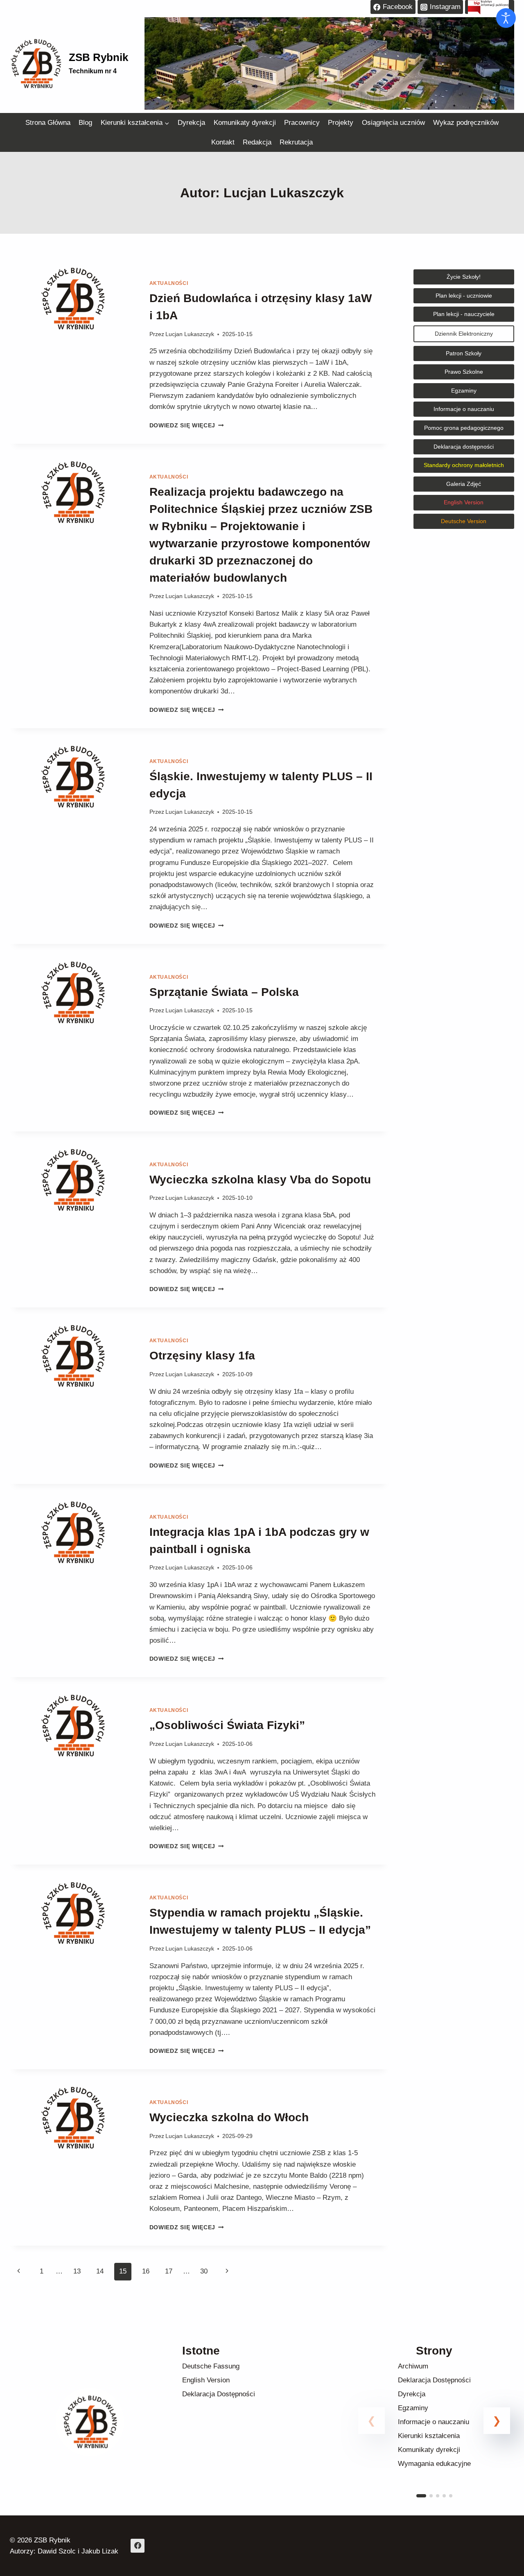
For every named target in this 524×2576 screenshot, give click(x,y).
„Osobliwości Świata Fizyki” (227, 1725)
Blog (85, 123)
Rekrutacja (296, 142)
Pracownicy (302, 123)
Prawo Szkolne (464, 372)
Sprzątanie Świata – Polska (224, 992)
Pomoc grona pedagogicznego (464, 428)
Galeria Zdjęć (464, 484)
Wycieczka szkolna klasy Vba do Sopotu (260, 1180)
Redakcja (257, 142)
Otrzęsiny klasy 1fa (202, 1356)
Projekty (341, 123)
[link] (434, 2430)
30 (204, 2271)
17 (169, 2271)
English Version (206, 2380)
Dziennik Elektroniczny (464, 334)
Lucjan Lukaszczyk (190, 334)
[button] (497, 2421)
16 (146, 2271)
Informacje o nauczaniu (464, 409)
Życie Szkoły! (464, 277)
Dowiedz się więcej (187, 426)
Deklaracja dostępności (464, 447)
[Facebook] (138, 2546)
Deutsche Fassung (211, 2366)
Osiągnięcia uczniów (393, 123)
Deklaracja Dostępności (219, 2394)
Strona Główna (48, 123)
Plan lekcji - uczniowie (464, 296)
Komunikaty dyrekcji (245, 123)
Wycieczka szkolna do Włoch (229, 2117)
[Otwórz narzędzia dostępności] (506, 18)
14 (100, 2271)
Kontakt (223, 142)
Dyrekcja (191, 123)
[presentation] (73, 355)
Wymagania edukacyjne (434, 2464)
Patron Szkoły (464, 353)
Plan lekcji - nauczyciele (464, 314)
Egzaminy (464, 391)
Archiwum (413, 2366)
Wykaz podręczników (466, 123)
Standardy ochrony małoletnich (464, 465)
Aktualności (169, 283)
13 (77, 2271)
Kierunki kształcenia (429, 2436)
